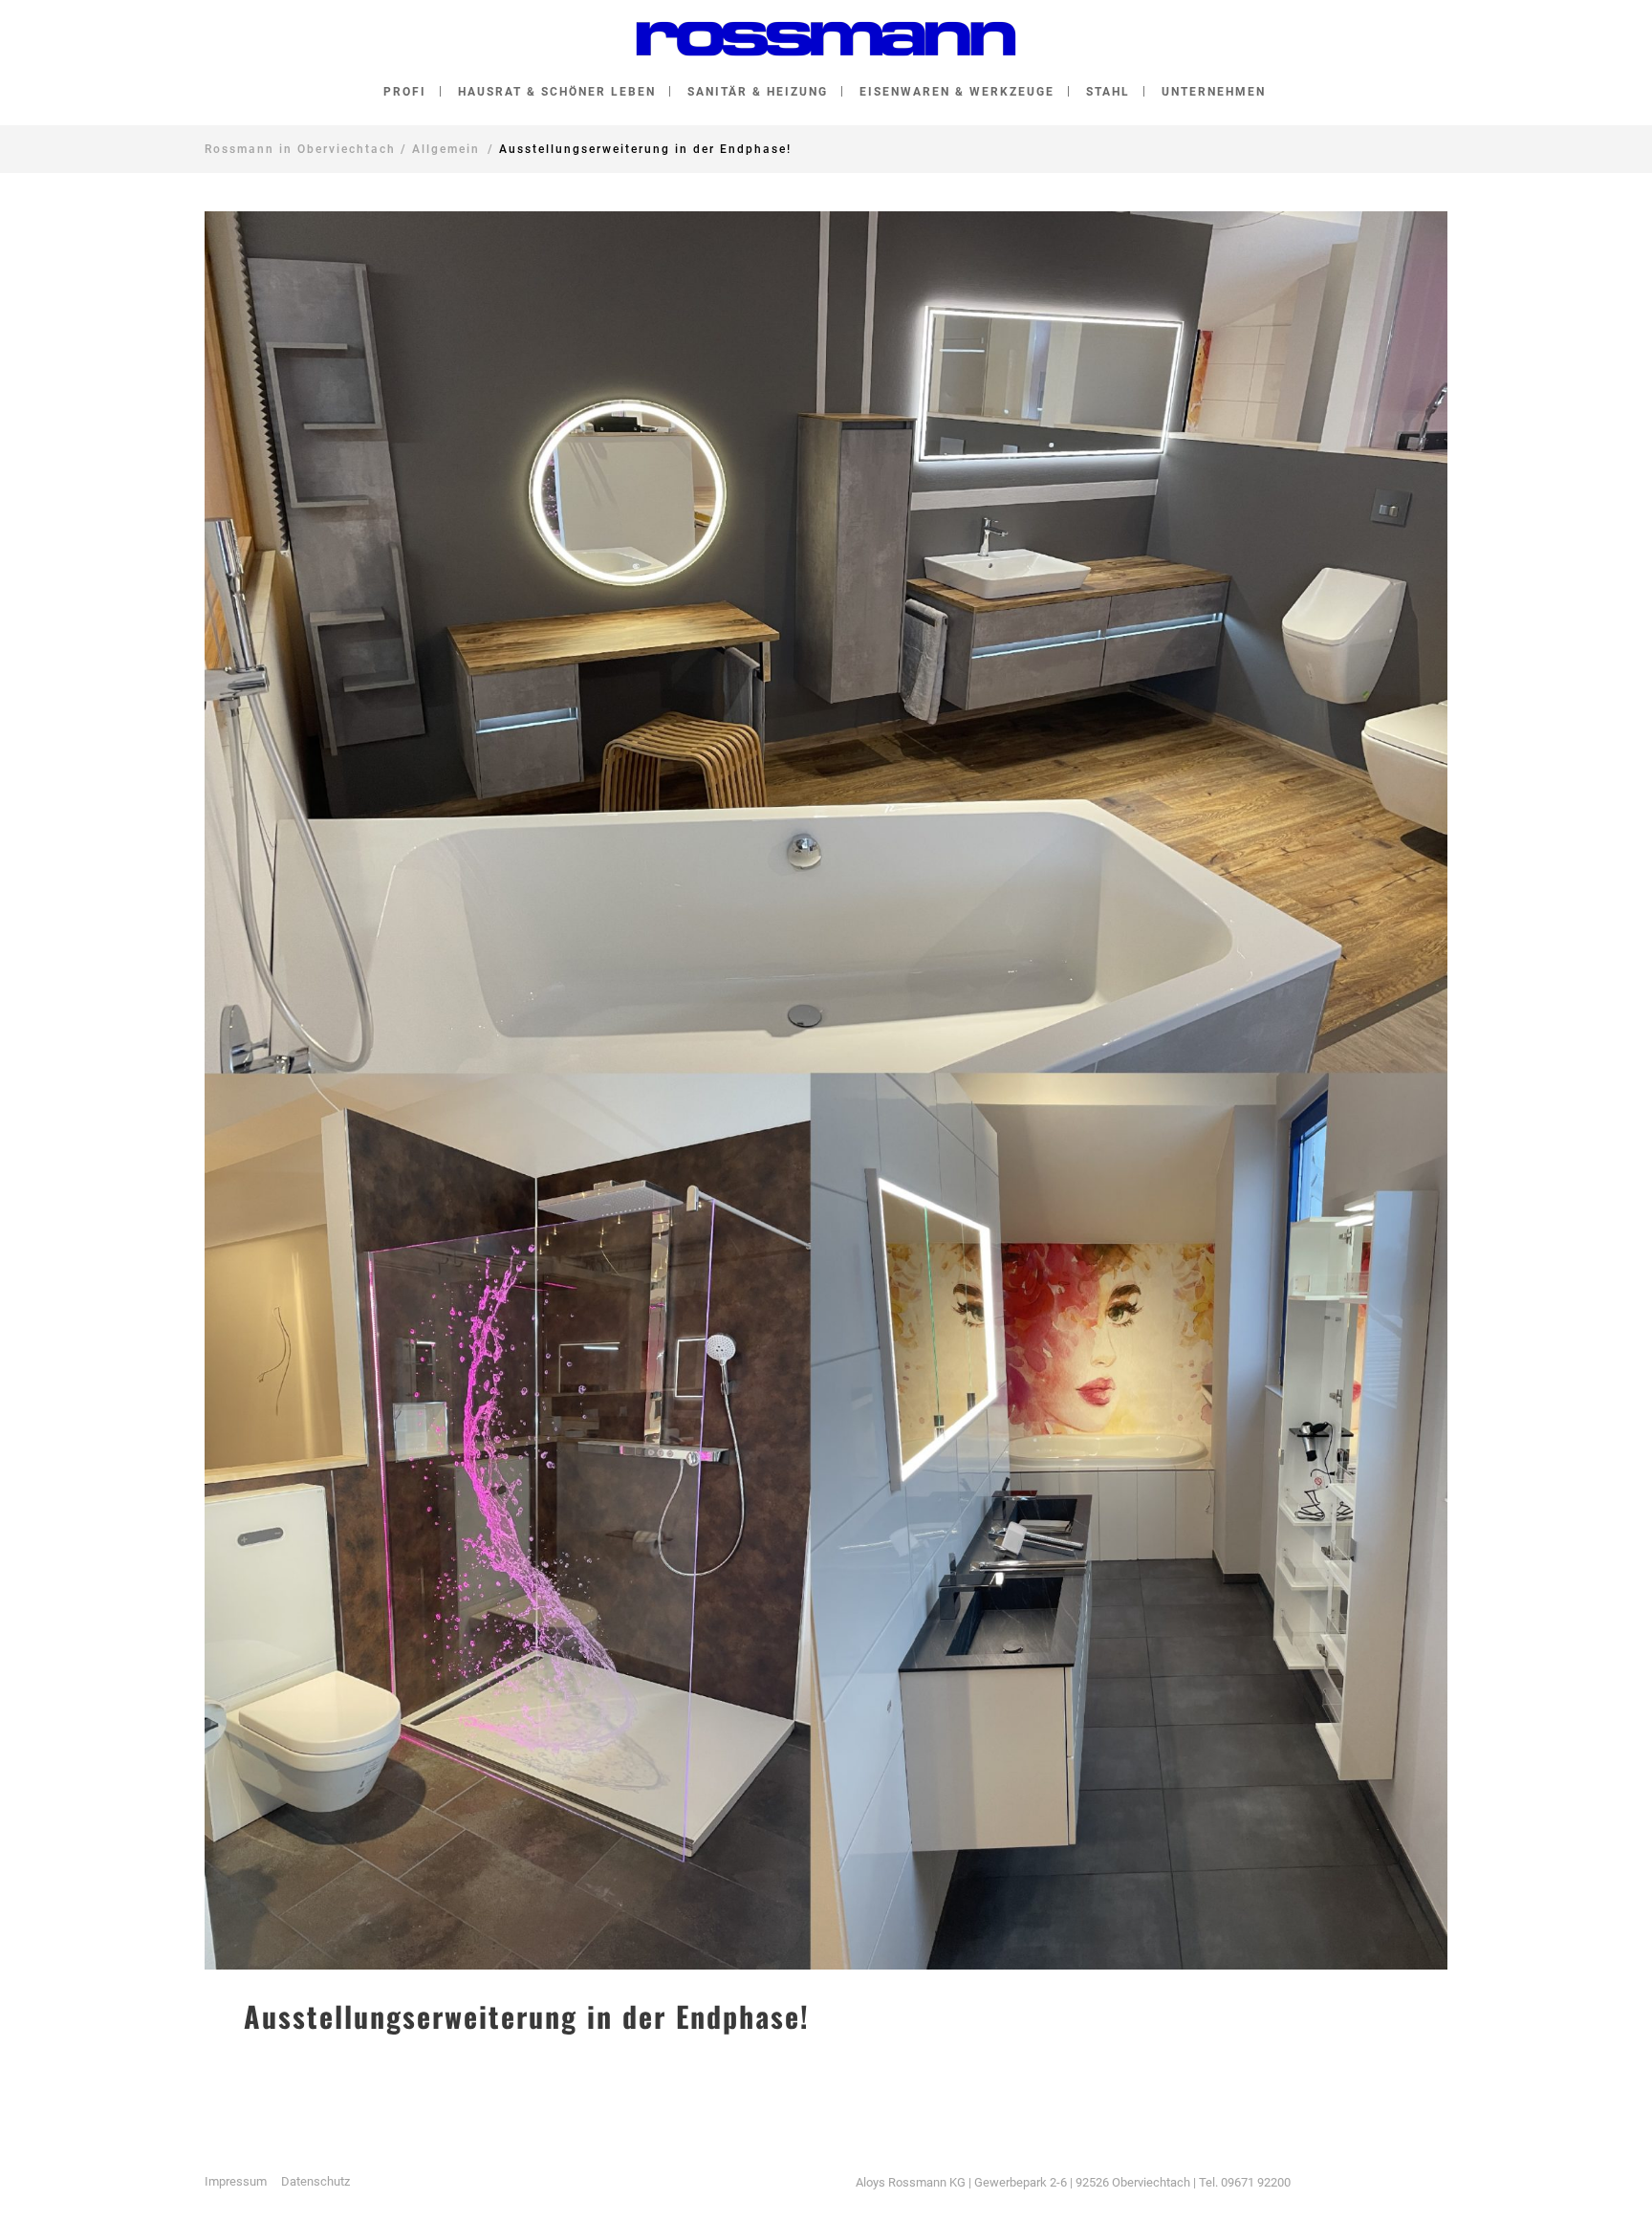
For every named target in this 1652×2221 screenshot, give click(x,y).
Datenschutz (315, 2181)
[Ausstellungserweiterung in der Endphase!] (826, 1090)
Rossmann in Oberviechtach (300, 149)
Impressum (236, 2181)
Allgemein (446, 149)
